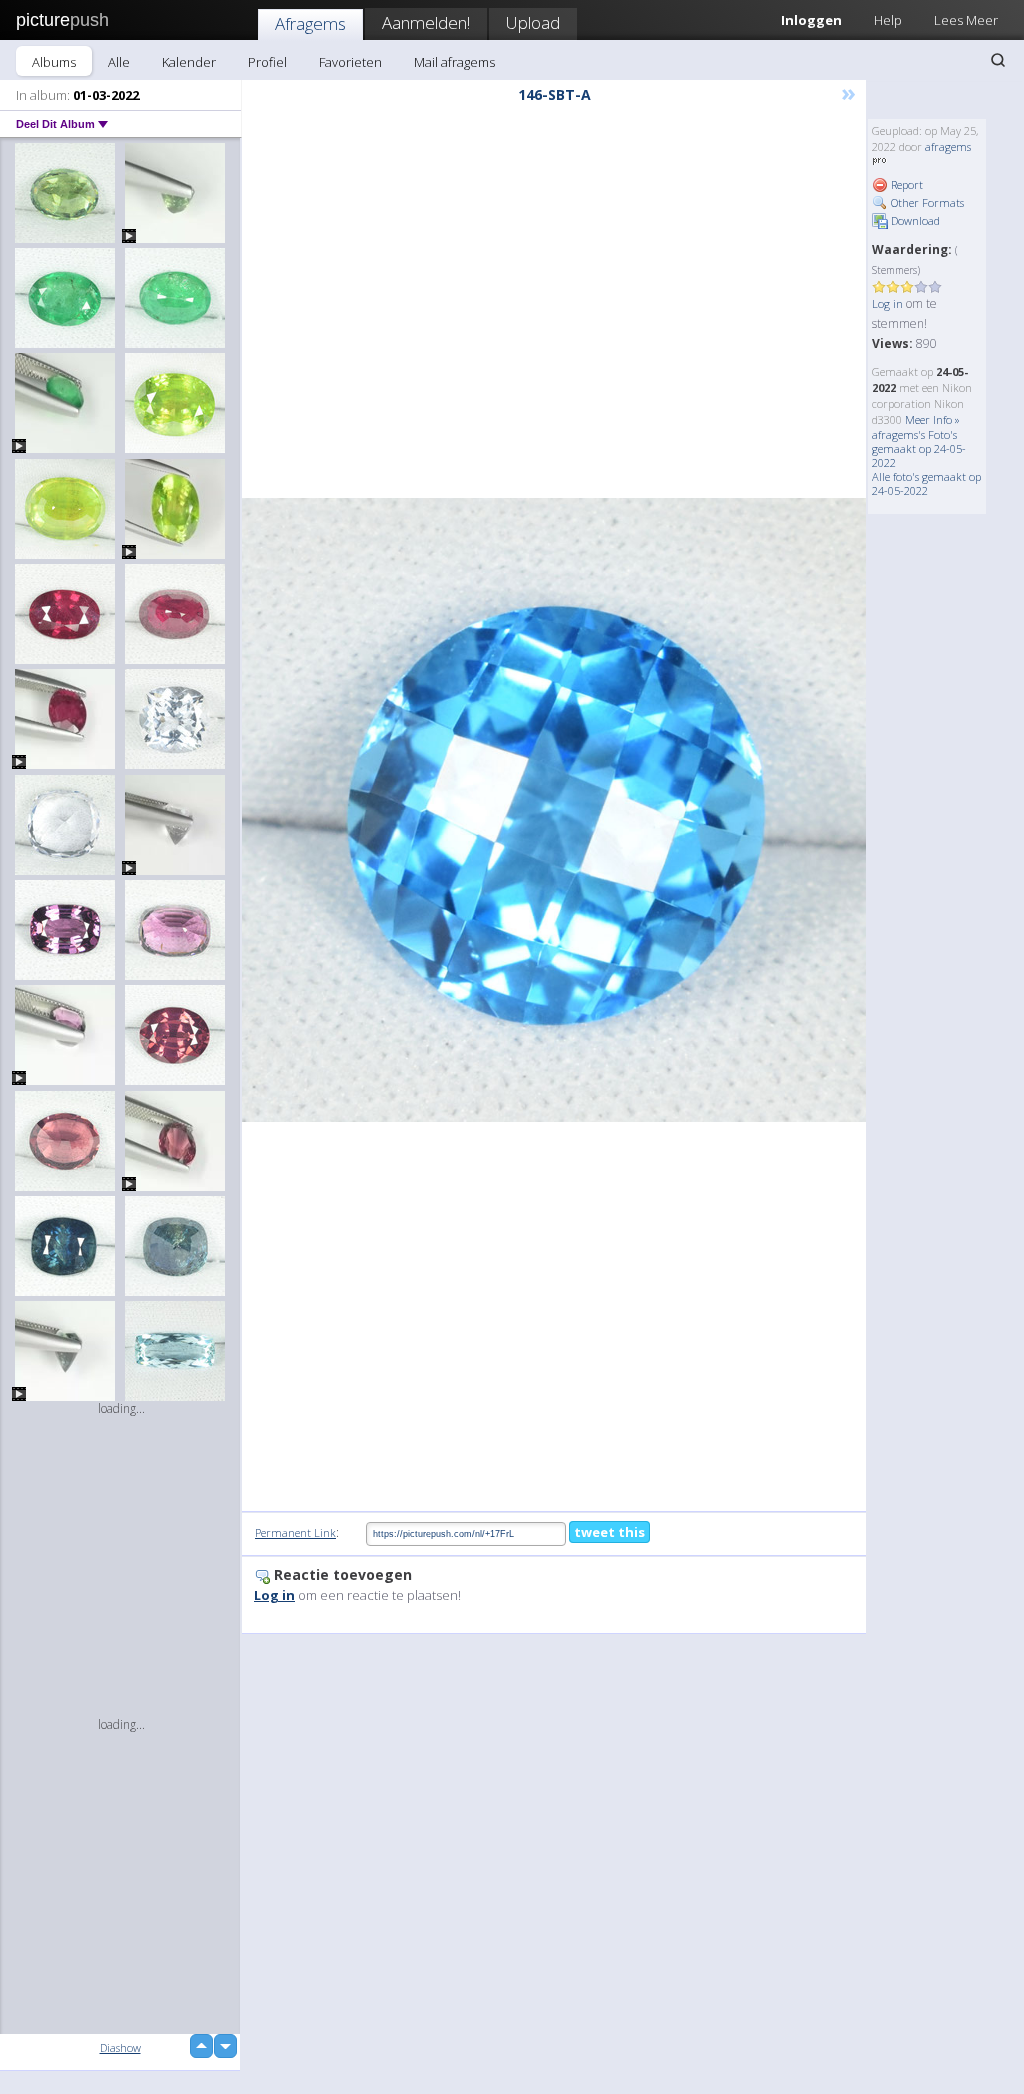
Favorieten (350, 62)
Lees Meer (966, 20)
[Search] (998, 60)
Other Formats (926, 202)
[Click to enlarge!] (554, 810)
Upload (533, 22)
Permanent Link (295, 1532)
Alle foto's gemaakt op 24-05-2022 (926, 483)
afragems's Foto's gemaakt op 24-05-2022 (919, 448)
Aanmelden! (426, 22)
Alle (119, 62)
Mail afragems (454, 62)
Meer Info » (932, 419)
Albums (54, 62)
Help (888, 20)
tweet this (609, 1532)
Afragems (310, 23)
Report (905, 184)
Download (914, 220)
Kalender (189, 62)
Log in (887, 303)
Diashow (120, 2047)
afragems (948, 146)
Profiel (267, 62)
